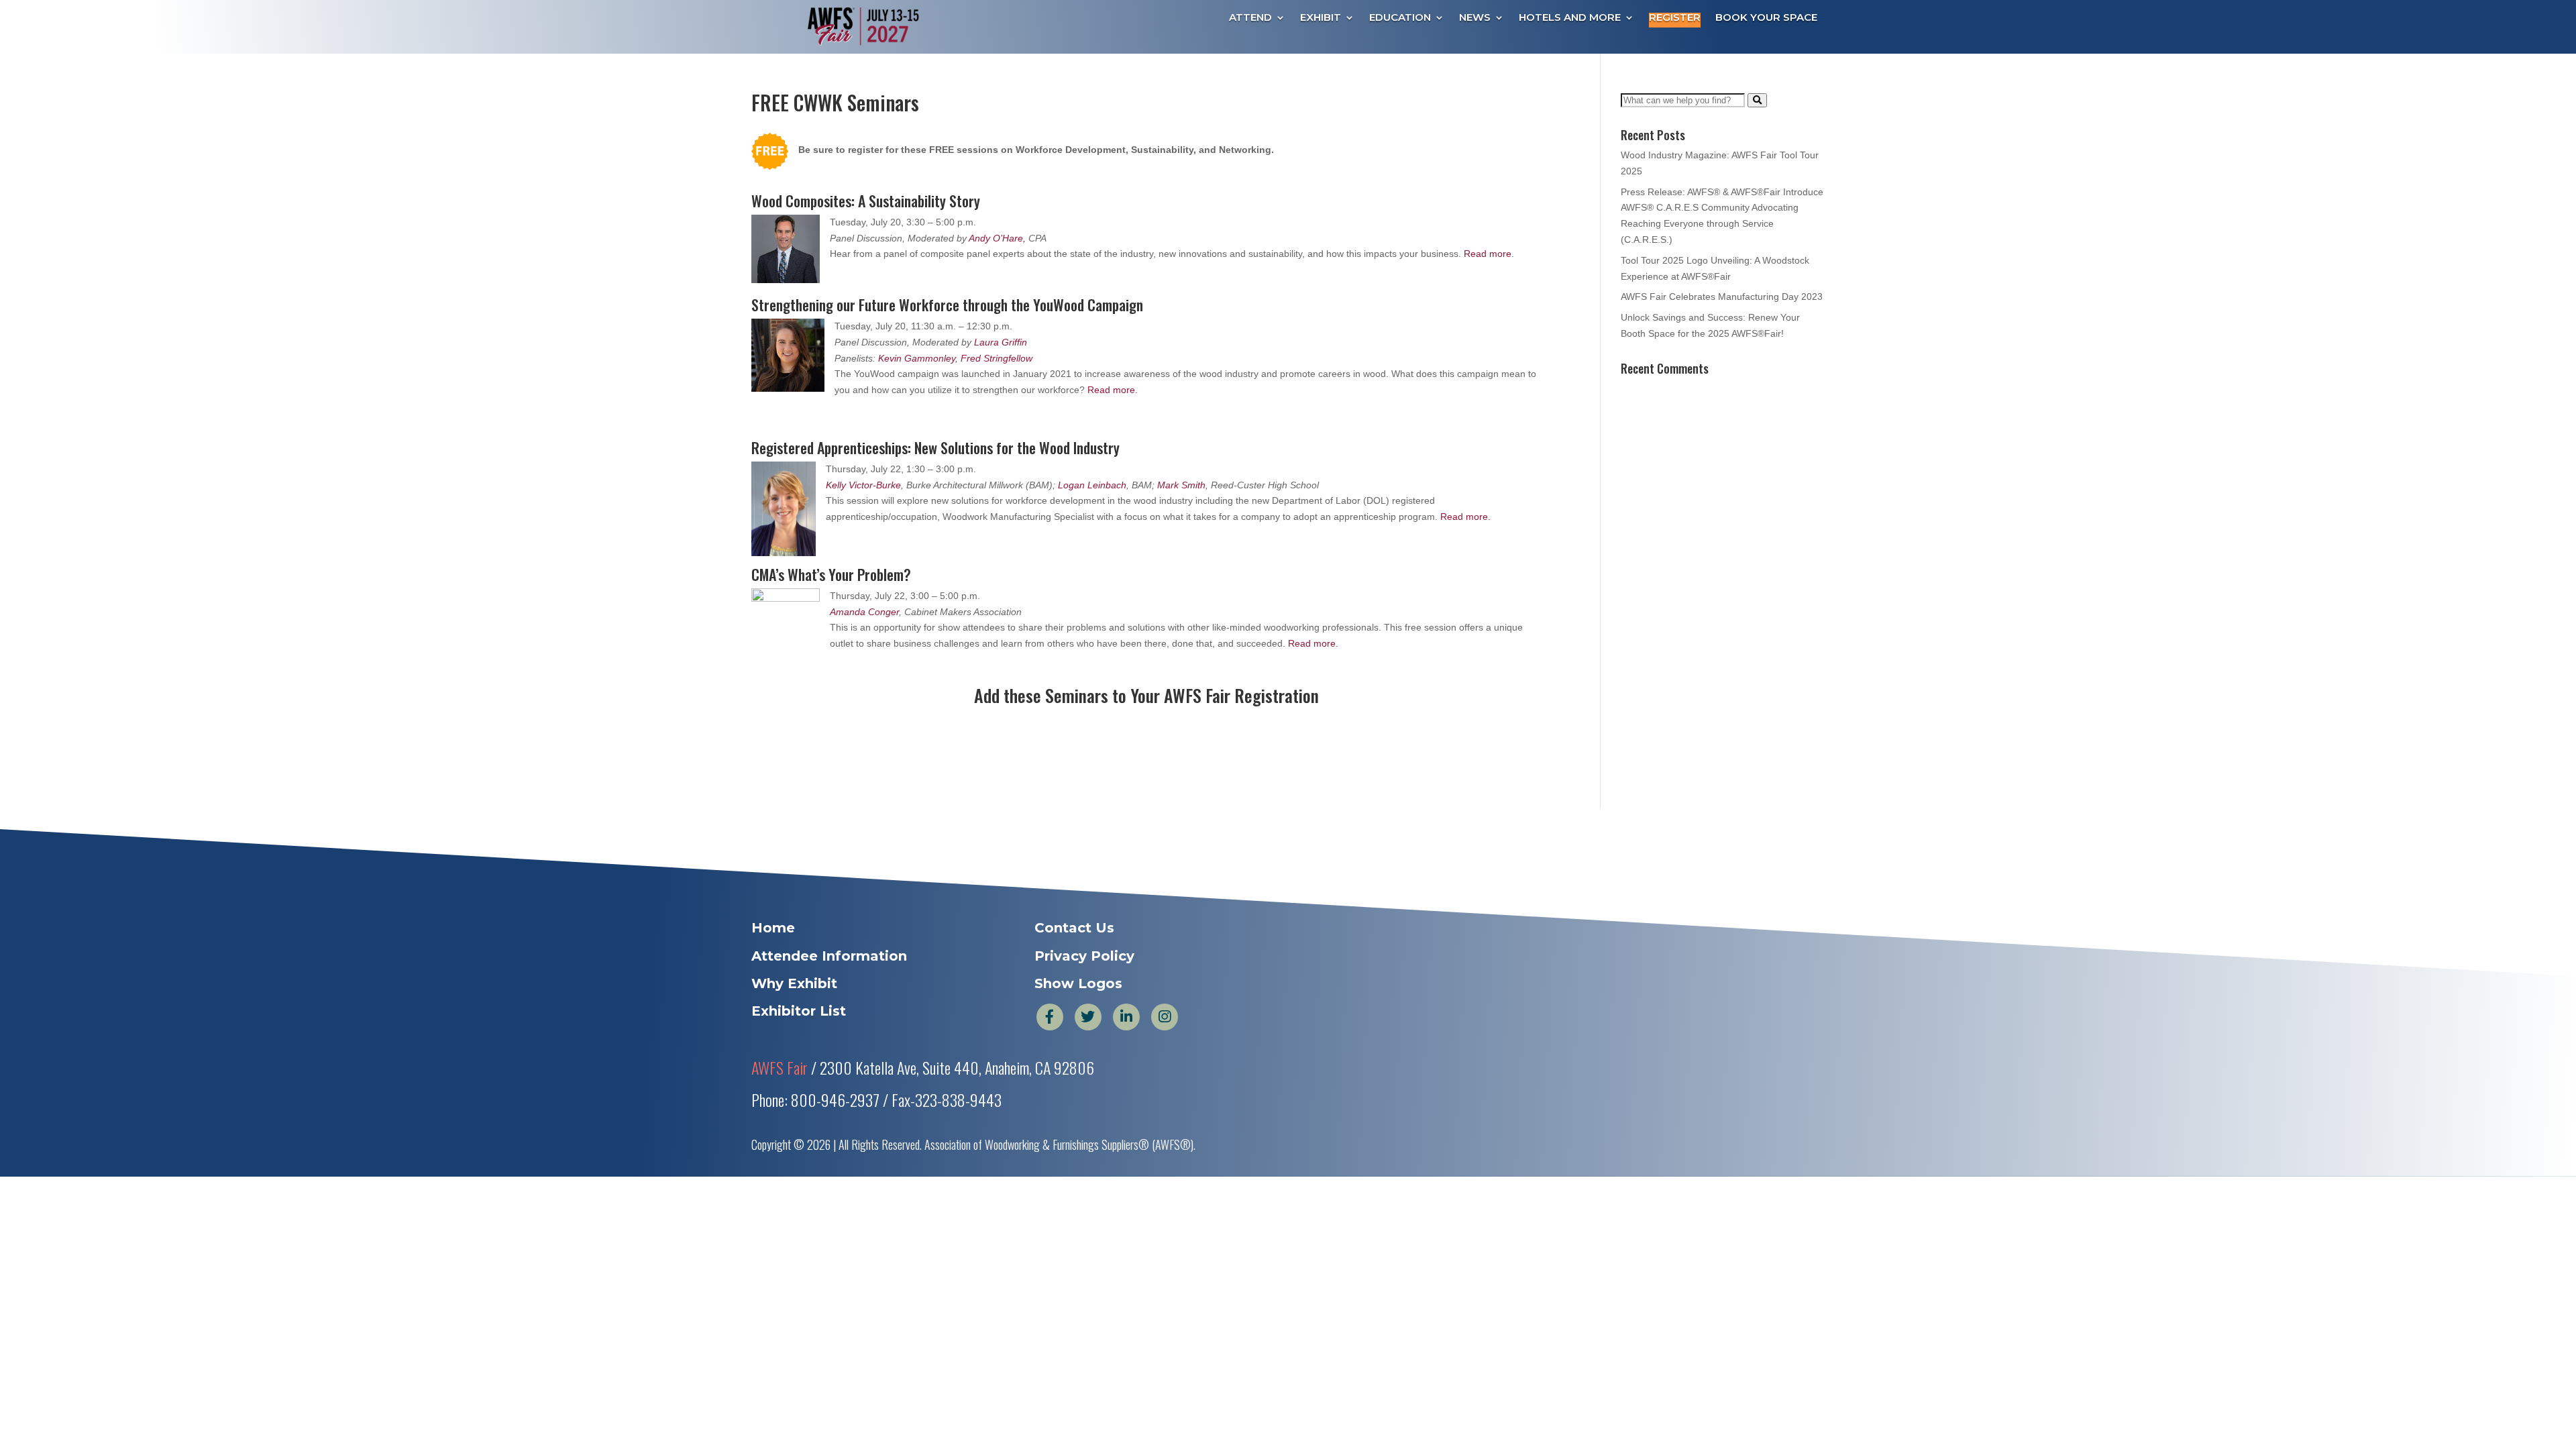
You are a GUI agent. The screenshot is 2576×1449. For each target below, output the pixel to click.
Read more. (1113, 390)
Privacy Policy (1084, 956)
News (1475, 18)
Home (773, 928)
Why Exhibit (794, 983)
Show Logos (1078, 983)
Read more (1488, 254)
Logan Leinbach (1092, 485)
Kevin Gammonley (917, 358)
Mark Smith (1181, 485)
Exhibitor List (799, 1011)
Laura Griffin (1001, 342)
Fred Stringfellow (997, 358)
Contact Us (1074, 928)
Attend (1250, 18)
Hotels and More (1570, 18)
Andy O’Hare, (999, 238)
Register (1675, 18)
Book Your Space (1766, 18)
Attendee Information (829, 956)
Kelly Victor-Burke (863, 485)
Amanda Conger (864, 612)
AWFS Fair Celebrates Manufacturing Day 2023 (1722, 297)
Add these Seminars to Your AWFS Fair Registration (1146, 695)
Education (1400, 18)
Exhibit (1321, 18)
